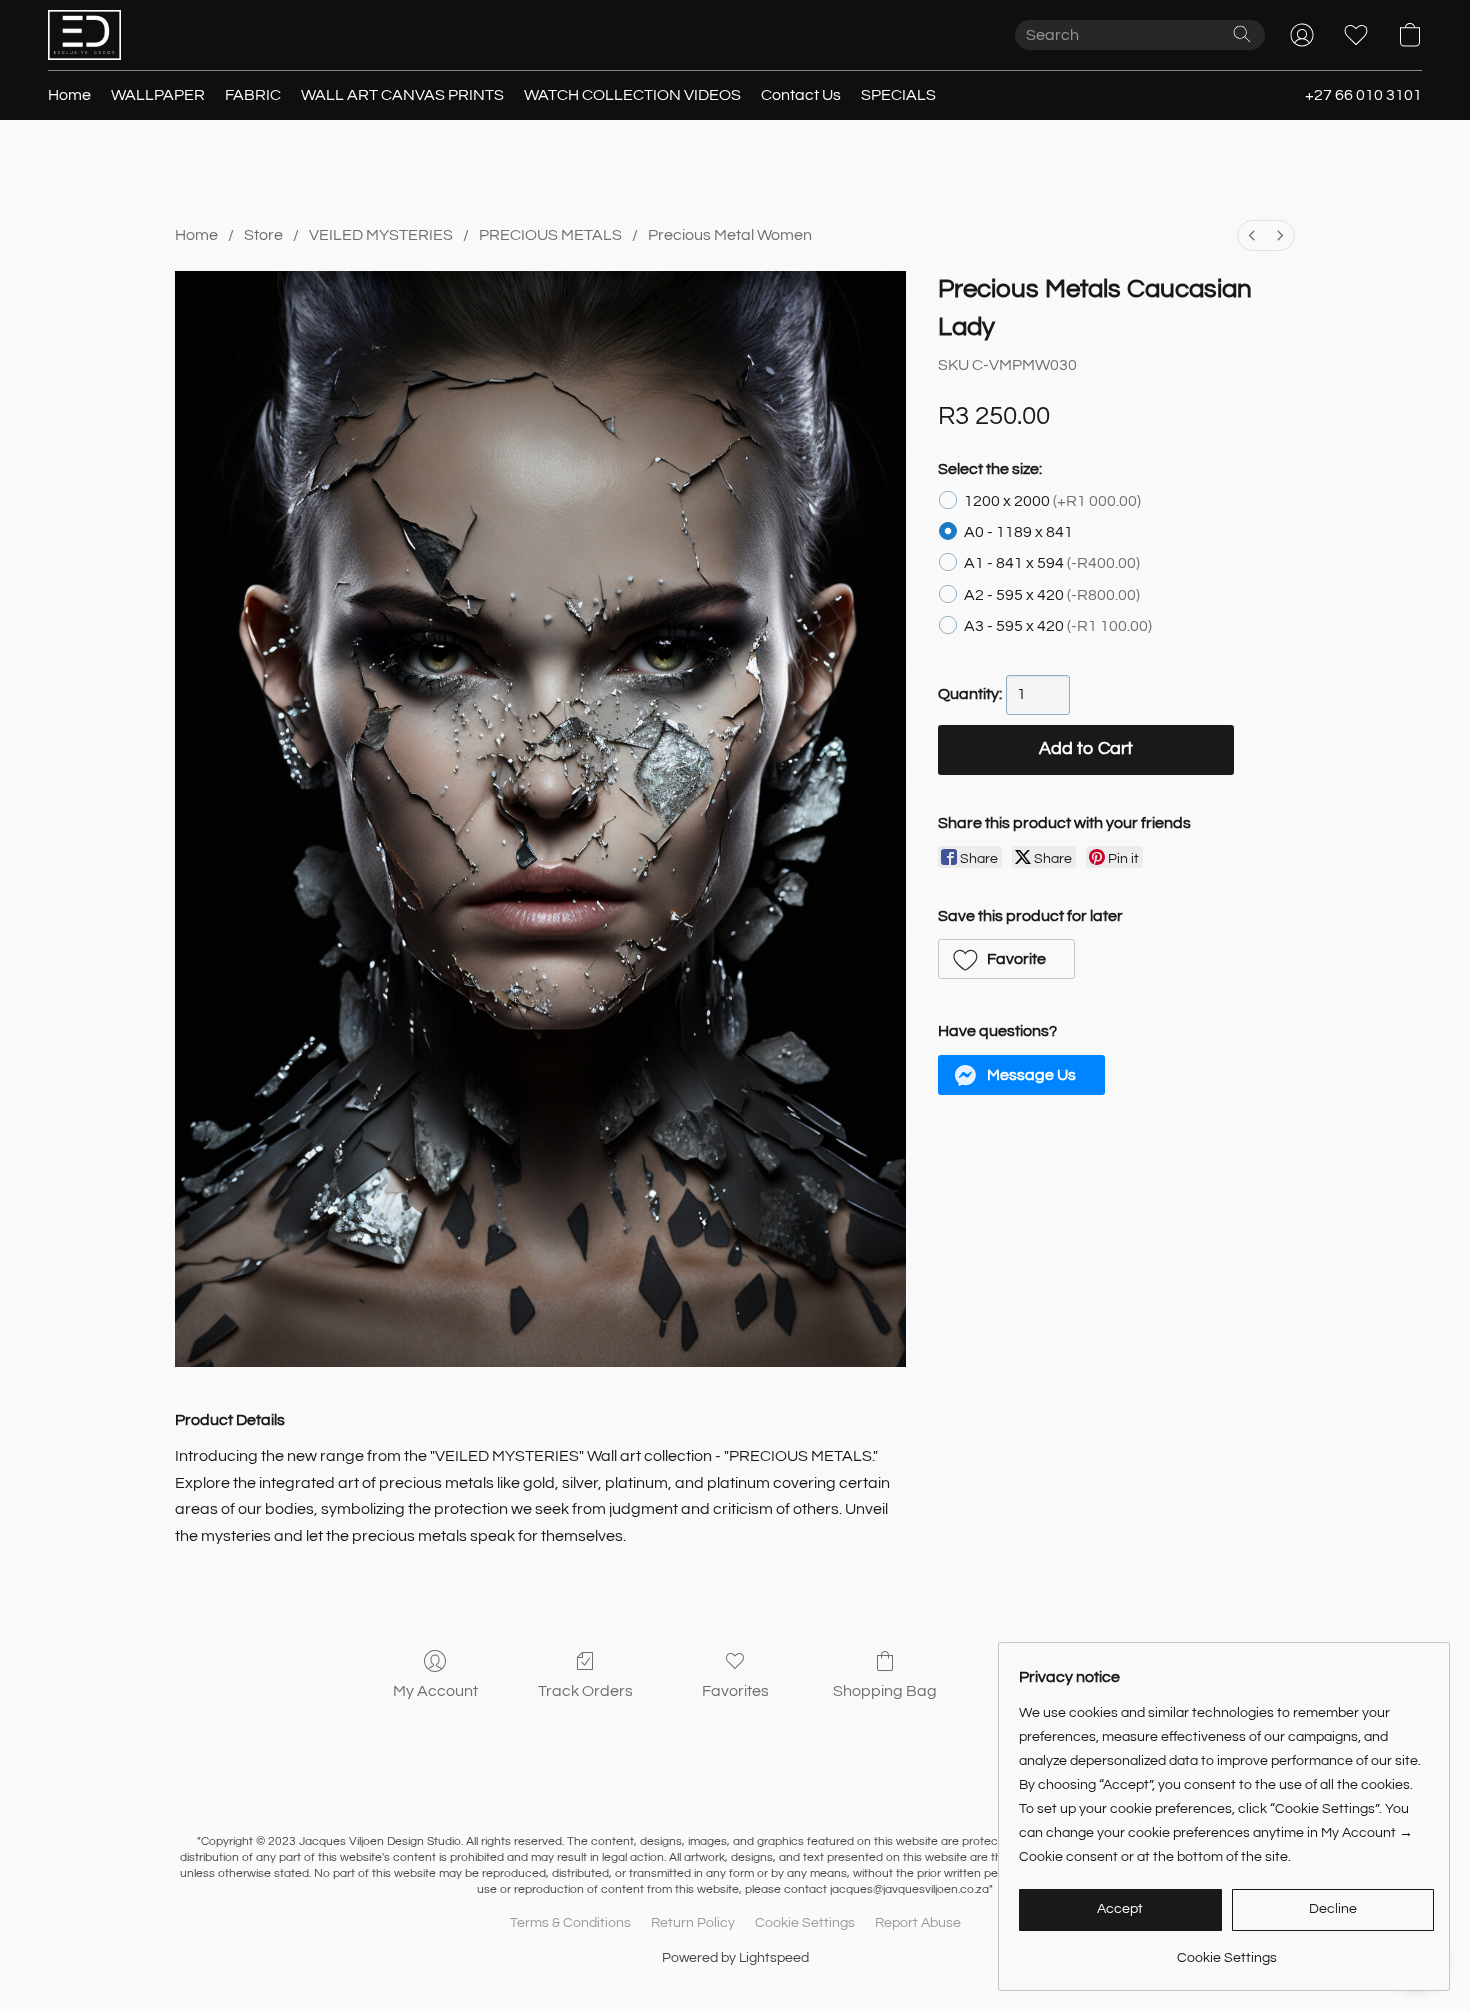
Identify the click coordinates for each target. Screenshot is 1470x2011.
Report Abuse (918, 1923)
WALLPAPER (158, 95)
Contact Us (801, 95)
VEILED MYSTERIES (381, 235)
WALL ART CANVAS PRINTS (402, 95)
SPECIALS (898, 95)
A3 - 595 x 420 (1058, 626)
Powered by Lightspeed (735, 1958)
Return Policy (693, 1923)
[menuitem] (1252, 235)
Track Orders (585, 1691)
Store (263, 235)
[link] (1226, 1950)
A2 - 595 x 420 (1052, 595)
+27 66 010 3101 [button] (1363, 95)
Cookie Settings (805, 1923)
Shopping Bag (885, 1691)
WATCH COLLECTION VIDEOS (632, 95)
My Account (435, 1691)
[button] (84, 35)
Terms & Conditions (570, 1923)
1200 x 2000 (1052, 501)
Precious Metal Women (730, 235)
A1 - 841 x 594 (1052, 563)
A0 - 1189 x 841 (1018, 532)
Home (69, 95)
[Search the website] (1242, 34)
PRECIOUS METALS (550, 235)
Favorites (735, 1691)
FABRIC (253, 95)
